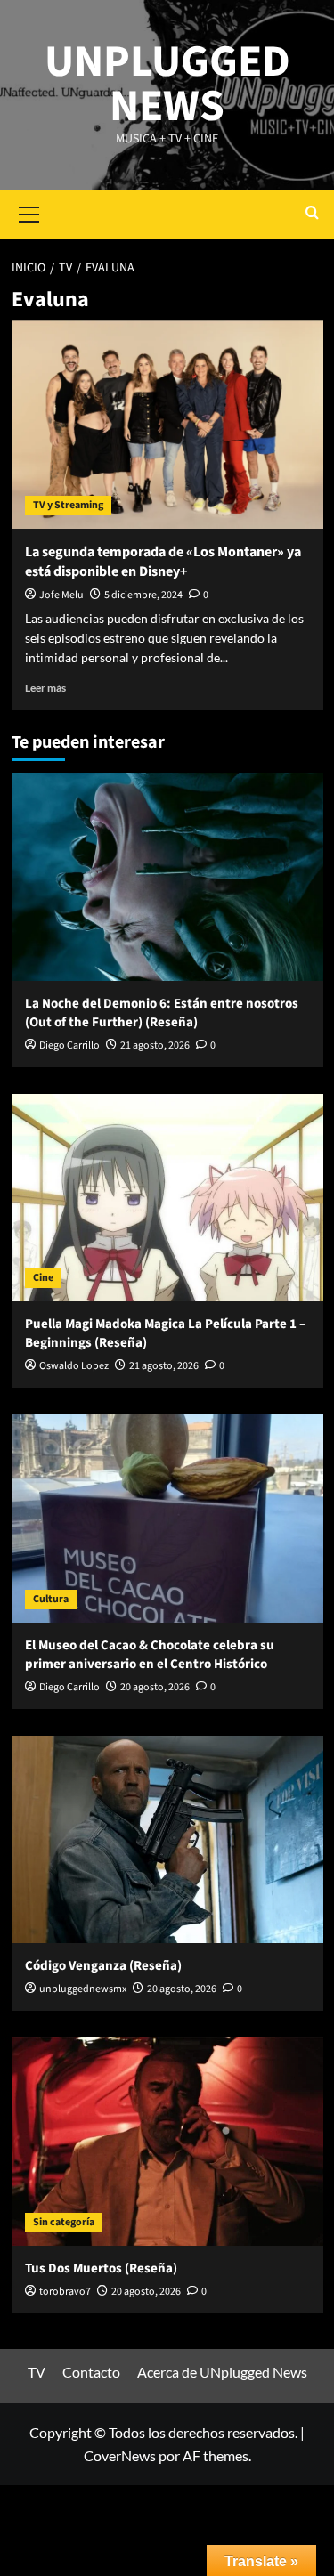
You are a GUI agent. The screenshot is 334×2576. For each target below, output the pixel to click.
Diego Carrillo (69, 1045)
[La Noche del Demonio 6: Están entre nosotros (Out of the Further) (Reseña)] (167, 876)
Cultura (51, 1599)
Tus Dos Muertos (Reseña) (101, 2268)
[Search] (312, 214)
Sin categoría (64, 2222)
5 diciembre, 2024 (143, 595)
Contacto (91, 2372)
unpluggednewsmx (83, 1989)
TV (37, 2372)
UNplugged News (167, 84)
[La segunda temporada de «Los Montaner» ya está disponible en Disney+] (167, 424)
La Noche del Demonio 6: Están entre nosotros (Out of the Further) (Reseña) (162, 1013)
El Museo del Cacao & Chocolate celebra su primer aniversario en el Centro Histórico (150, 1655)
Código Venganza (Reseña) (103, 1966)
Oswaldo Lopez (74, 1366)
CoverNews (120, 2455)
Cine (43, 1278)
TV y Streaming (68, 505)
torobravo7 (65, 2292)
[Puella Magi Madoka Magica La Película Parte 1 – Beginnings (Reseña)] (167, 1198)
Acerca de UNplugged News (222, 2372)
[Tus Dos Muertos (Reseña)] (167, 2141)
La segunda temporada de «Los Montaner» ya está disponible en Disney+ (163, 562)
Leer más (45, 688)
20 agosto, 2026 (155, 1687)
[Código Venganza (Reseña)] (167, 1839)
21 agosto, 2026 (155, 1045)
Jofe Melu (61, 595)
